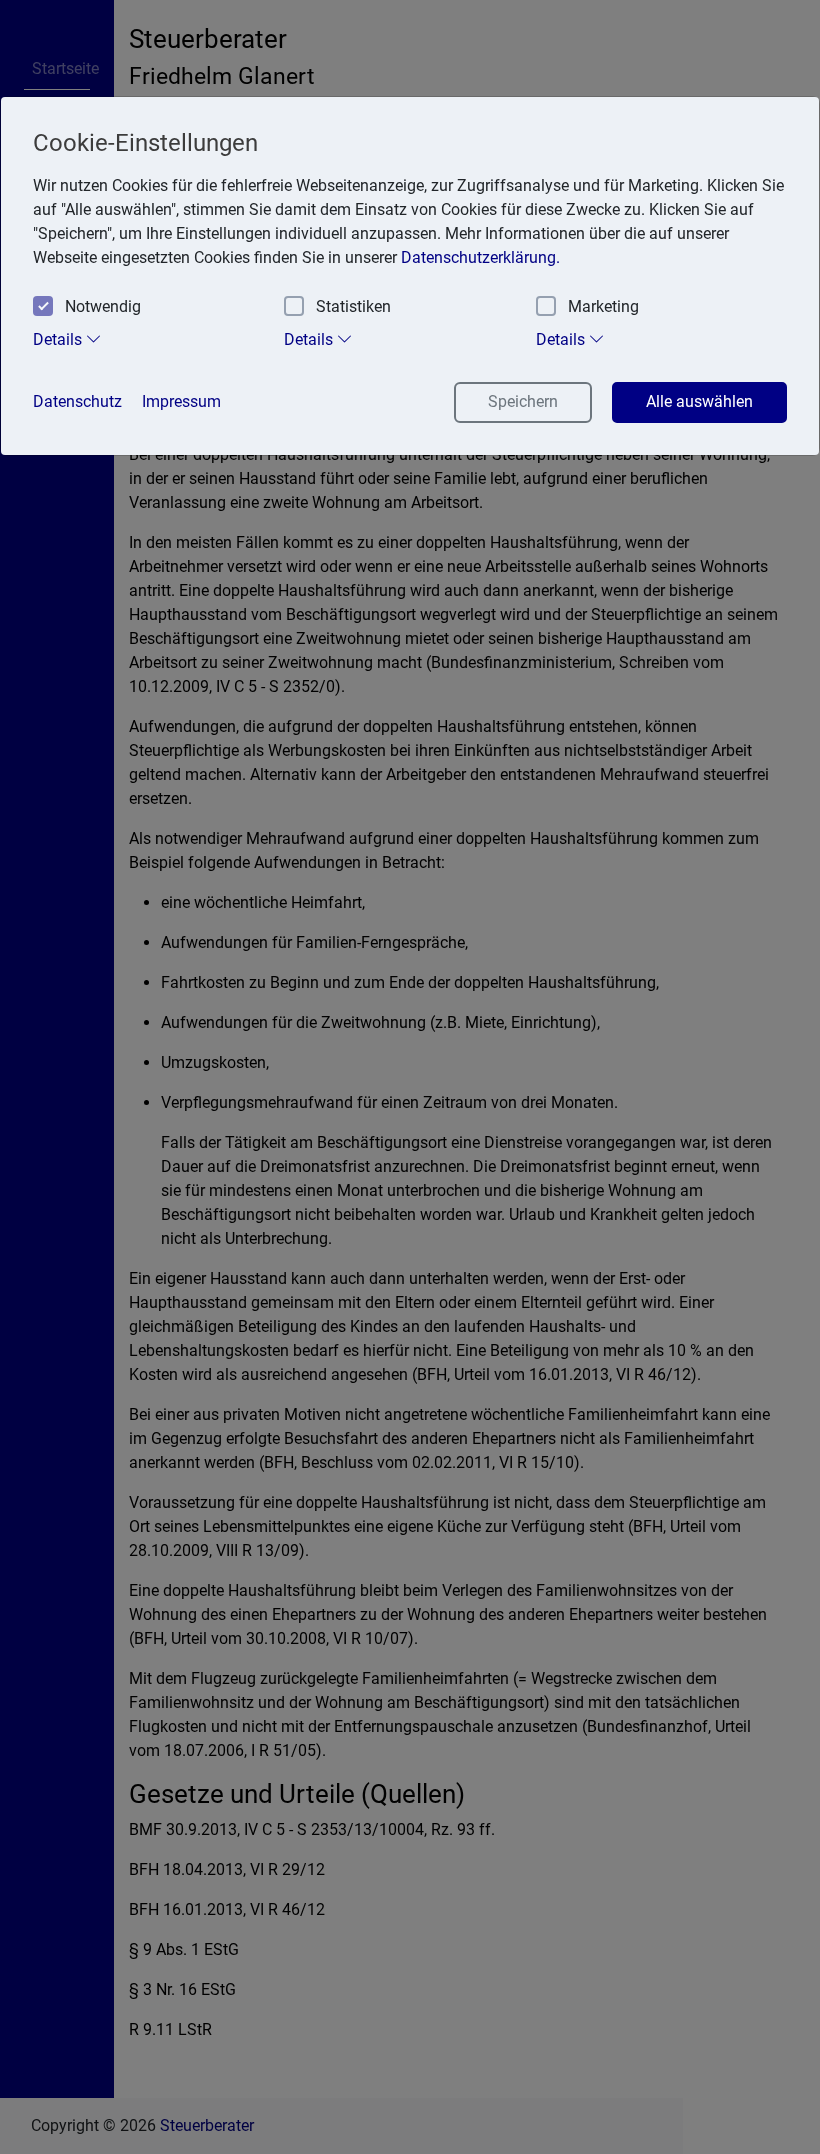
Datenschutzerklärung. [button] (480, 257)
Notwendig (103, 306)
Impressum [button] (181, 401)
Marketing (603, 306)
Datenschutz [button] (77, 401)
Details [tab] (59, 339)
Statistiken (353, 306)
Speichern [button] (523, 401)
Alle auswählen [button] (699, 401)
